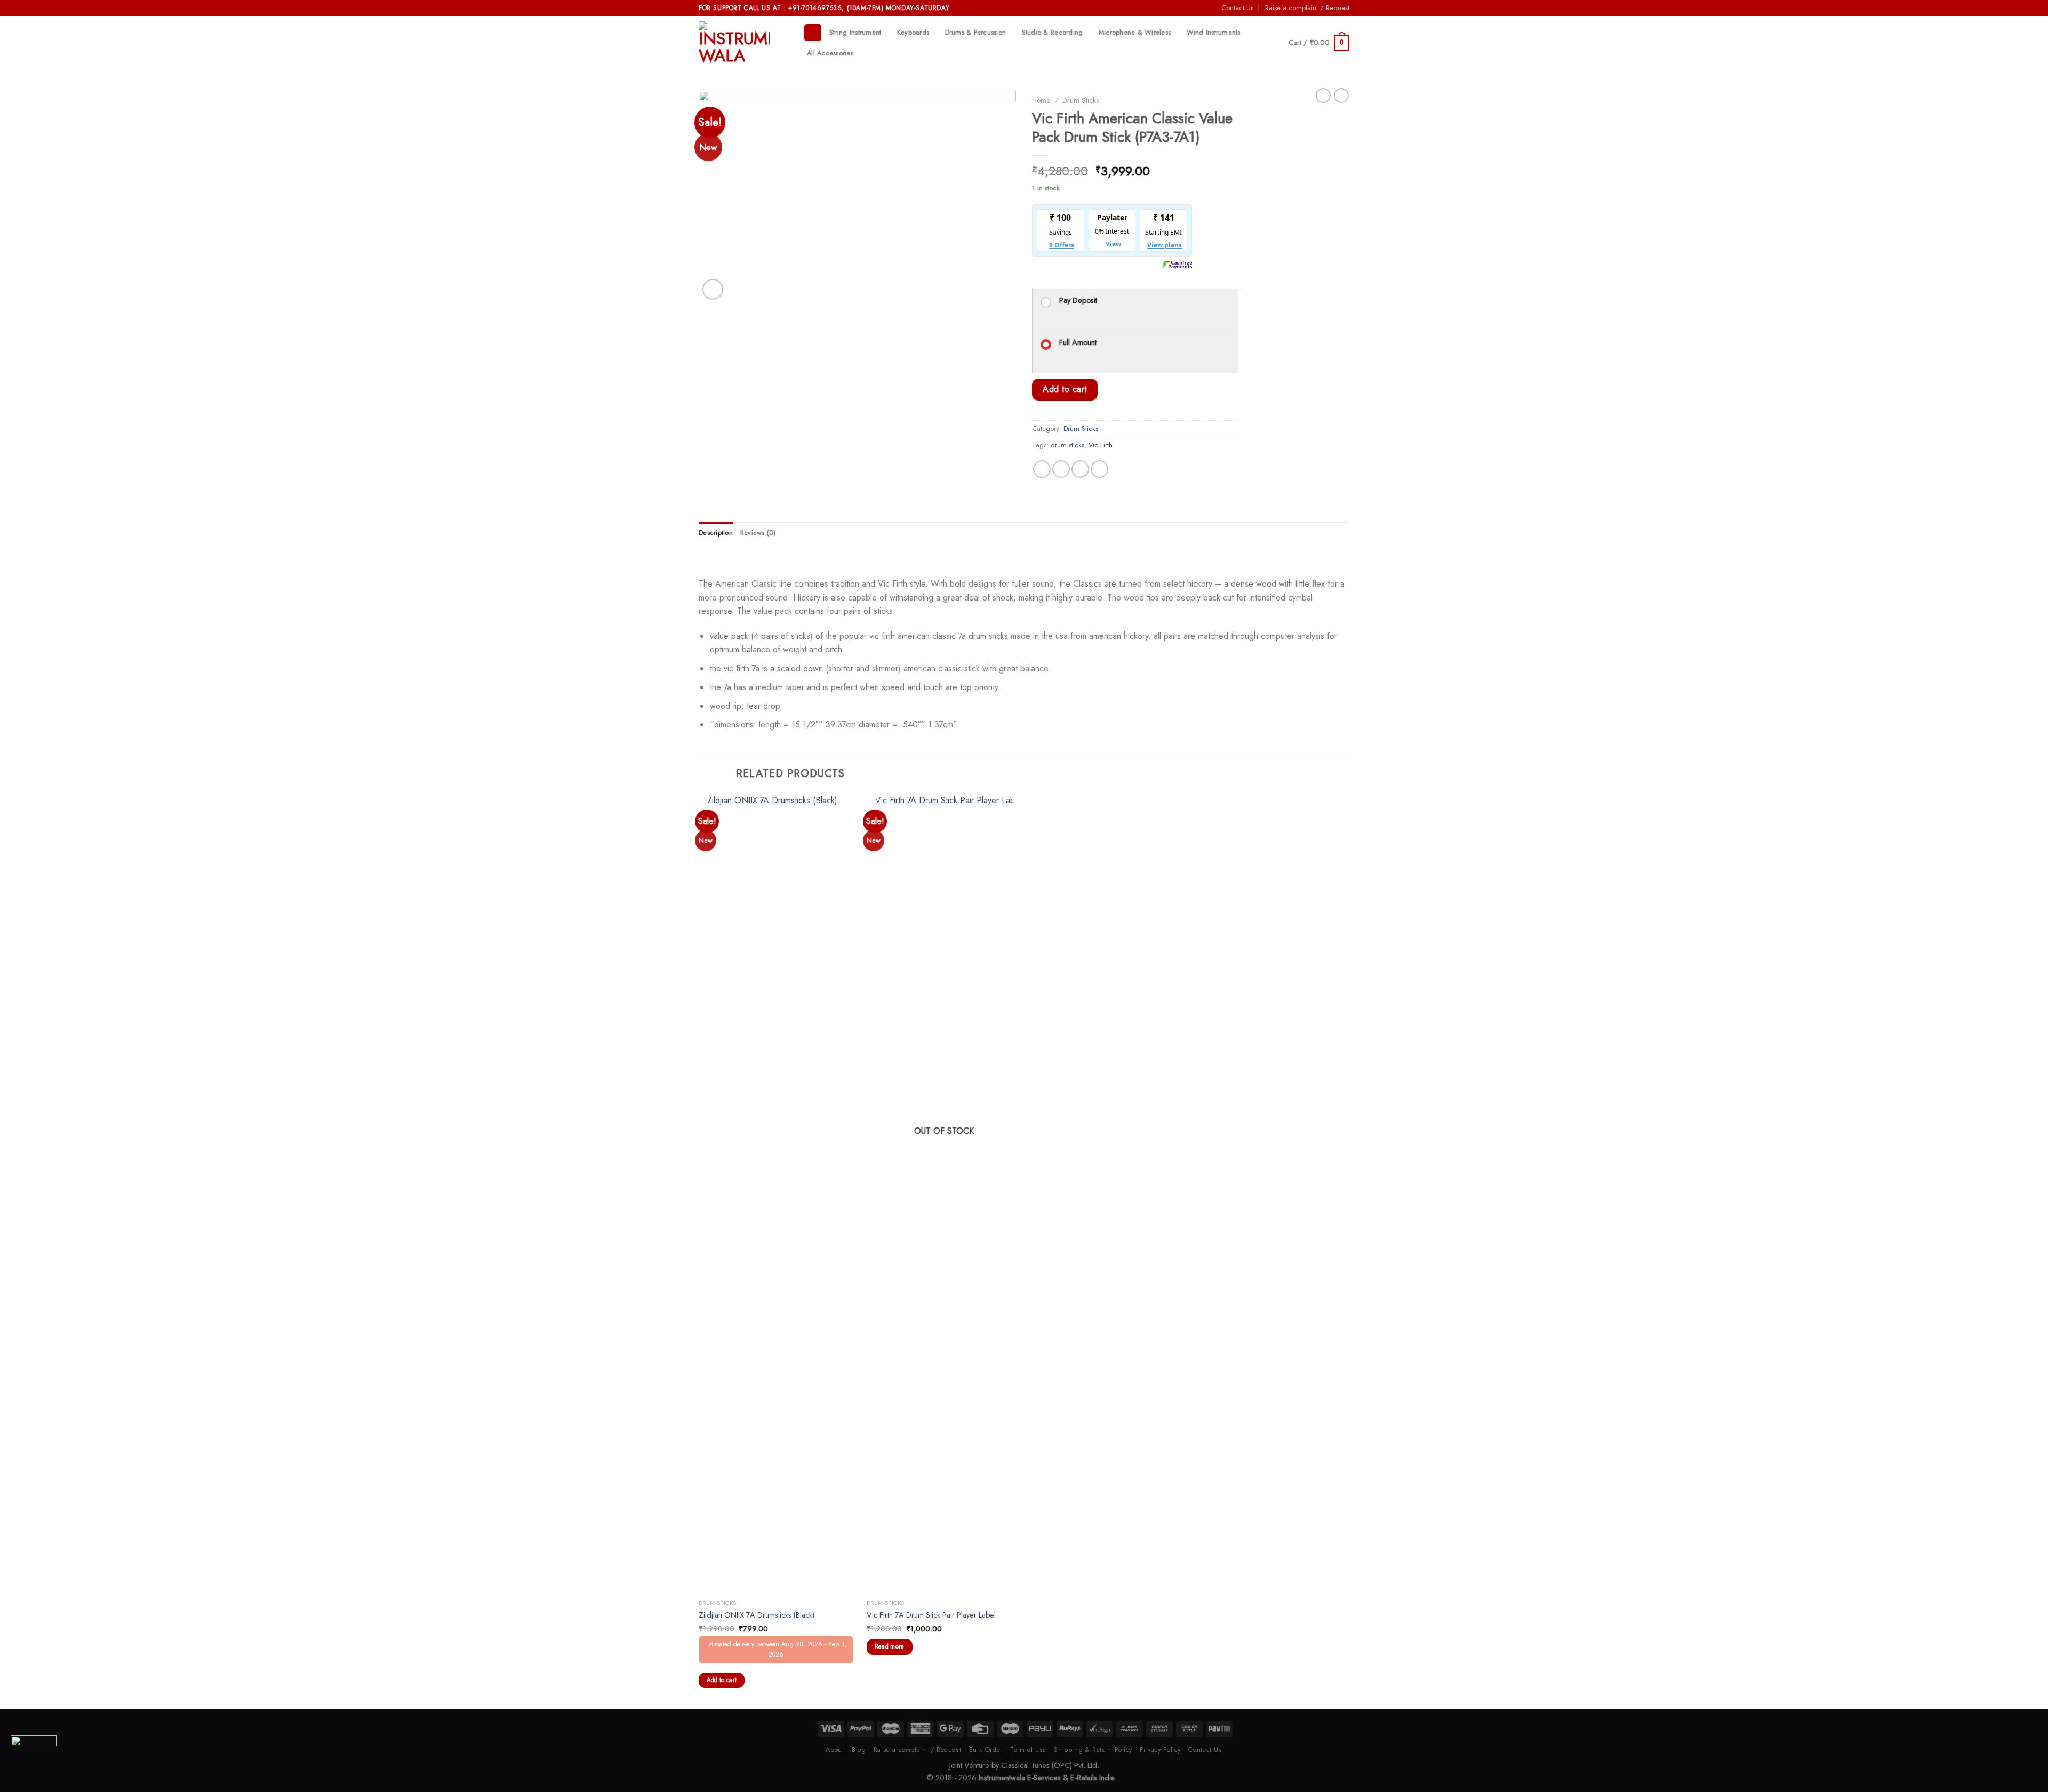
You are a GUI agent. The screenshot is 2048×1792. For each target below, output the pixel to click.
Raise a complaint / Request (1307, 8)
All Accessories (830, 53)
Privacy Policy (1160, 1750)
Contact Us (1237, 8)
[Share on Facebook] (1042, 469)
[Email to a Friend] (1080, 469)
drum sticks (1067, 445)
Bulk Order (986, 1750)
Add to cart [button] (722, 1680)
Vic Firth (1101, 445)
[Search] (813, 33)
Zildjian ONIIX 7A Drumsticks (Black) (757, 1615)
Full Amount (1078, 342)
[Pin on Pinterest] (1099, 469)
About (835, 1750)
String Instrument (855, 32)
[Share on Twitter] (1061, 469)
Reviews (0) (758, 533)
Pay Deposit (1078, 300)
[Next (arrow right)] (2021, 896)
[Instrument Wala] (743, 43)
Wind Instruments (1214, 32)
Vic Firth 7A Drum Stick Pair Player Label (931, 1615)
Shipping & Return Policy (1093, 1750)
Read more (890, 1646)
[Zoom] (713, 289)
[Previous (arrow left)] (19, 896)
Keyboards (913, 32)
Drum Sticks (1081, 100)
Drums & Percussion (976, 32)
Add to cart (1065, 389)
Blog (859, 1750)
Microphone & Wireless (1135, 32)
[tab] (716, 533)
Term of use (1028, 1750)
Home (1041, 100)
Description (716, 533)
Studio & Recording (1053, 32)
